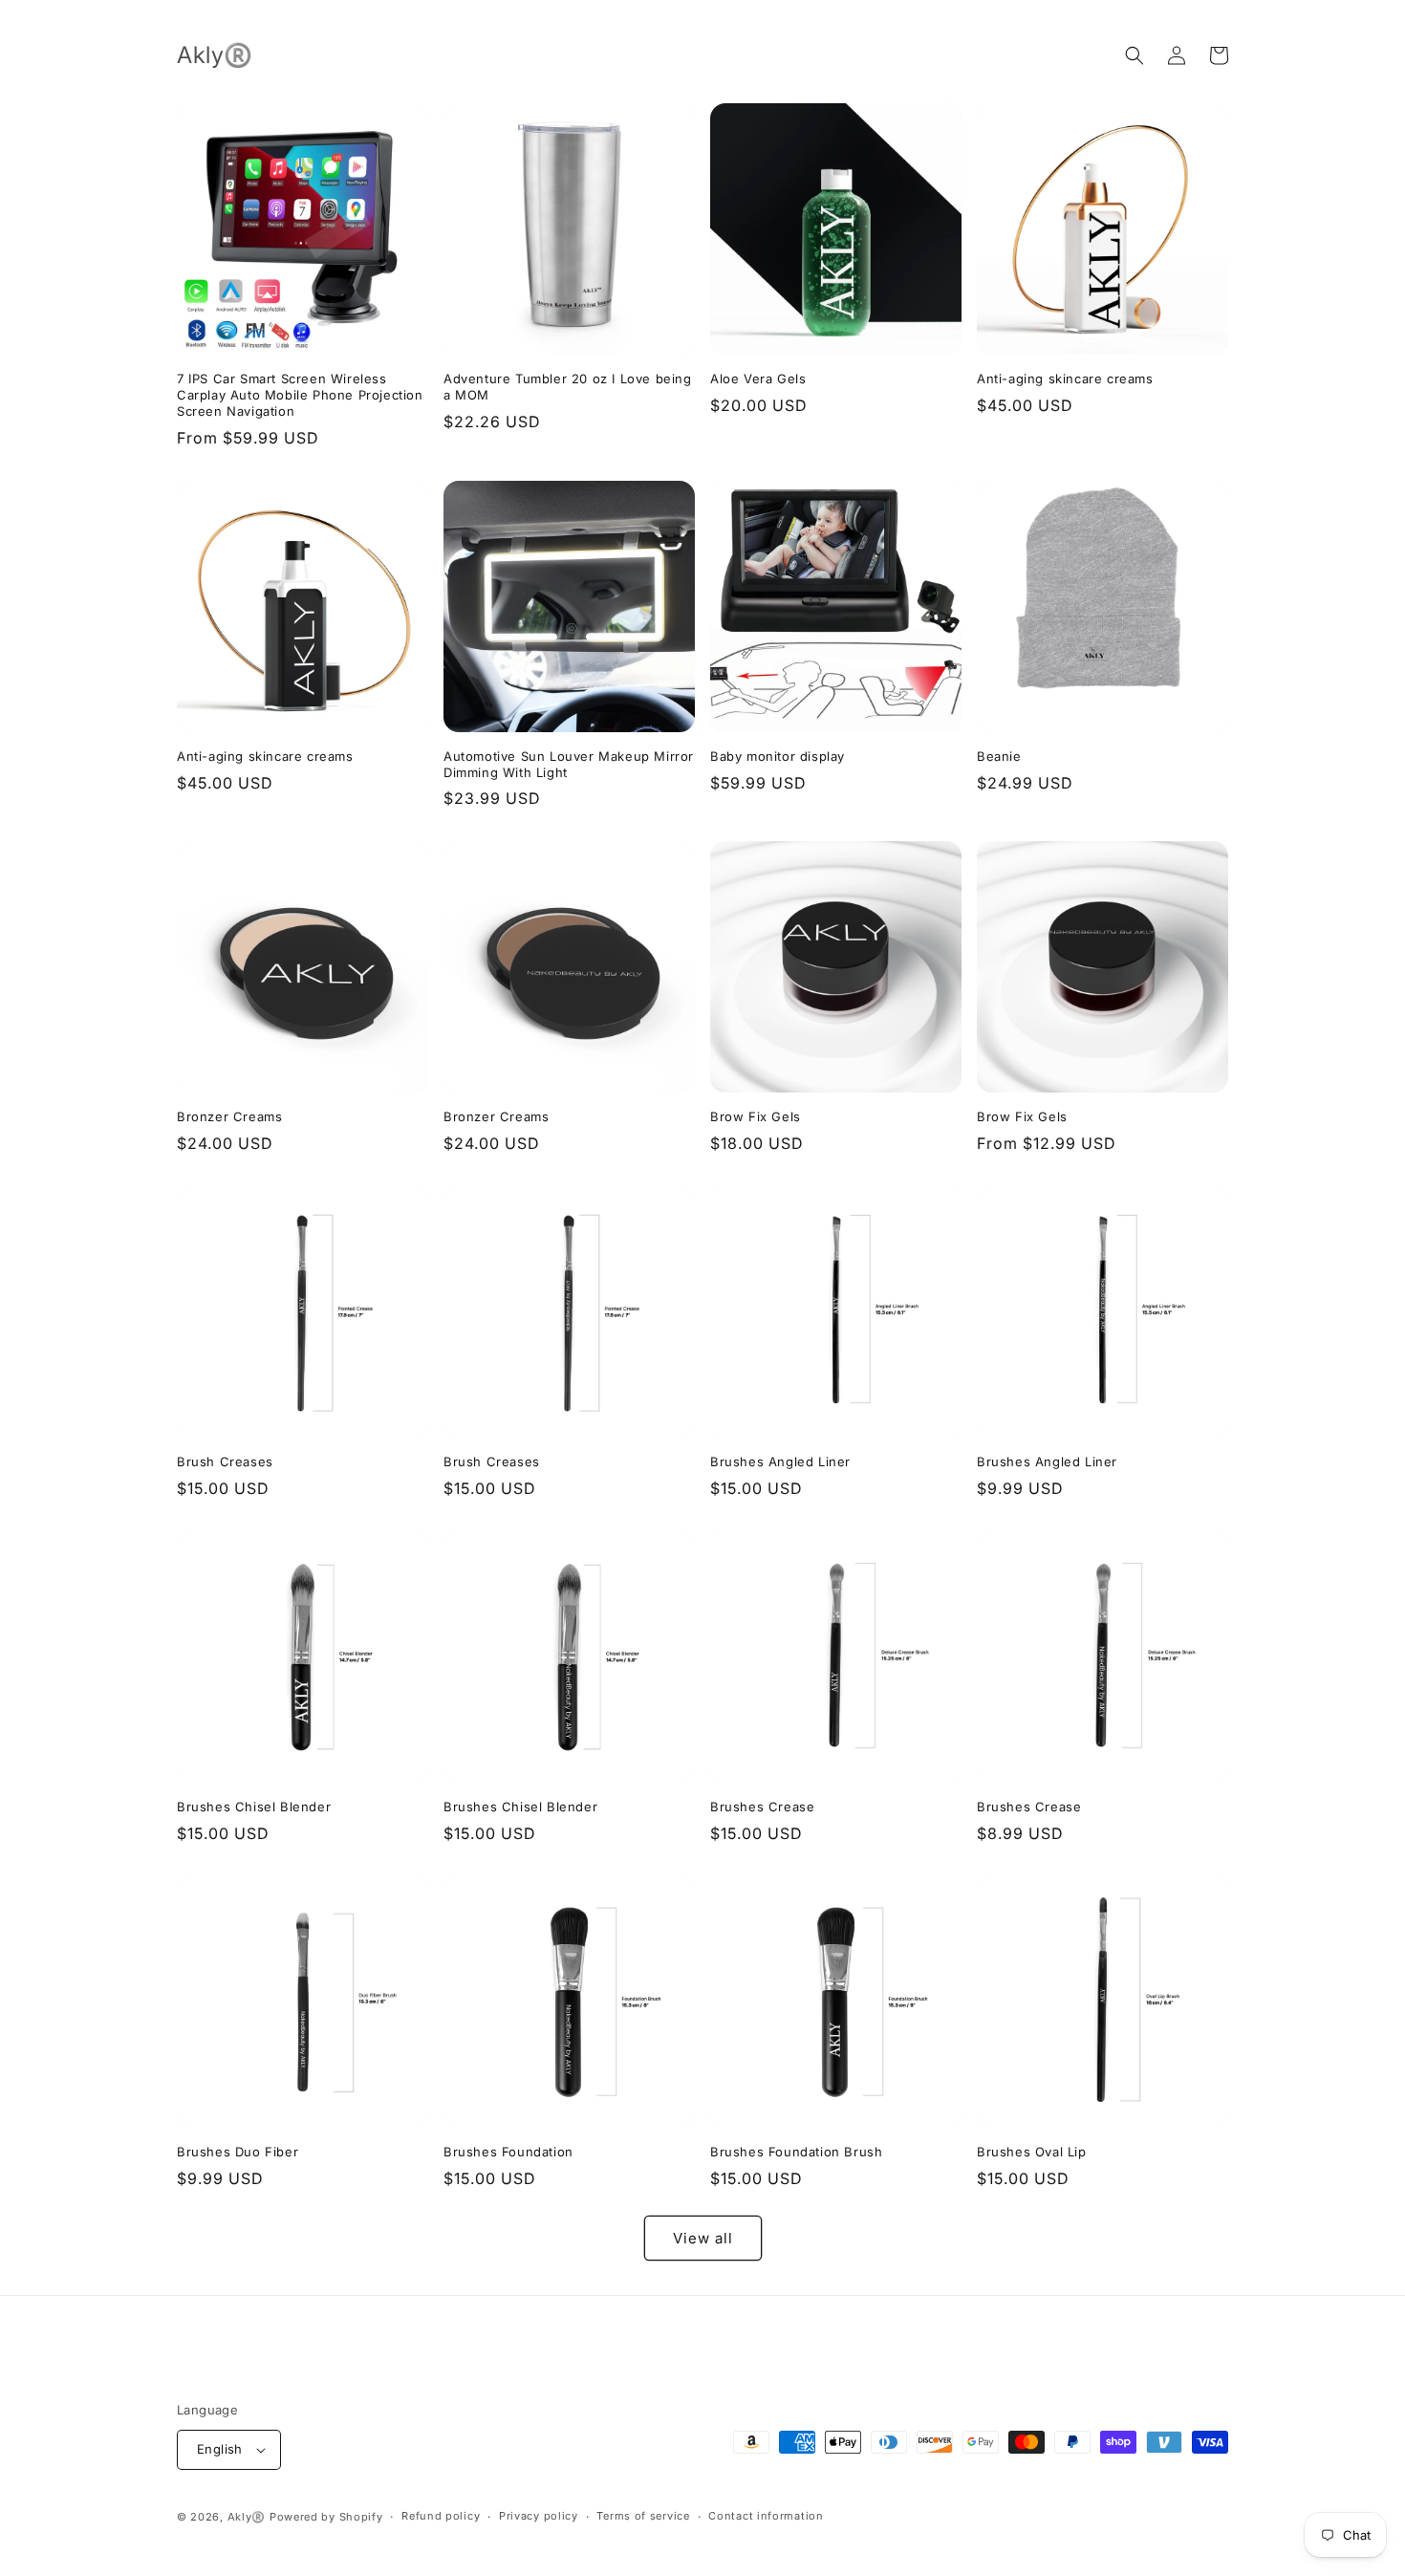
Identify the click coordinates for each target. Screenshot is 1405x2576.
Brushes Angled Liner (780, 1461)
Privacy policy (539, 2516)
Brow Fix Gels (756, 1116)
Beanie (999, 756)
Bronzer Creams (229, 1116)
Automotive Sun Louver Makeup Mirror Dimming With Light (569, 764)
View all (703, 2238)
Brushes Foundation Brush (796, 2152)
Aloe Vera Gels (758, 379)
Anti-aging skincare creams (1065, 379)
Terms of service (643, 2516)
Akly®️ (247, 2517)
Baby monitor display (778, 756)
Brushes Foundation (508, 2152)
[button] (1135, 55)
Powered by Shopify (326, 2517)
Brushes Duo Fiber (238, 2152)
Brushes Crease (762, 1807)
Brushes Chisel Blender (254, 1807)
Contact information (766, 2516)
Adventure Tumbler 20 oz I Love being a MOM (568, 387)
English (220, 2449)
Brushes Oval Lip (1032, 2152)
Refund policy (441, 2516)
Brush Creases (225, 1461)
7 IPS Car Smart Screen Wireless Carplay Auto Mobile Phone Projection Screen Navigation (300, 395)
